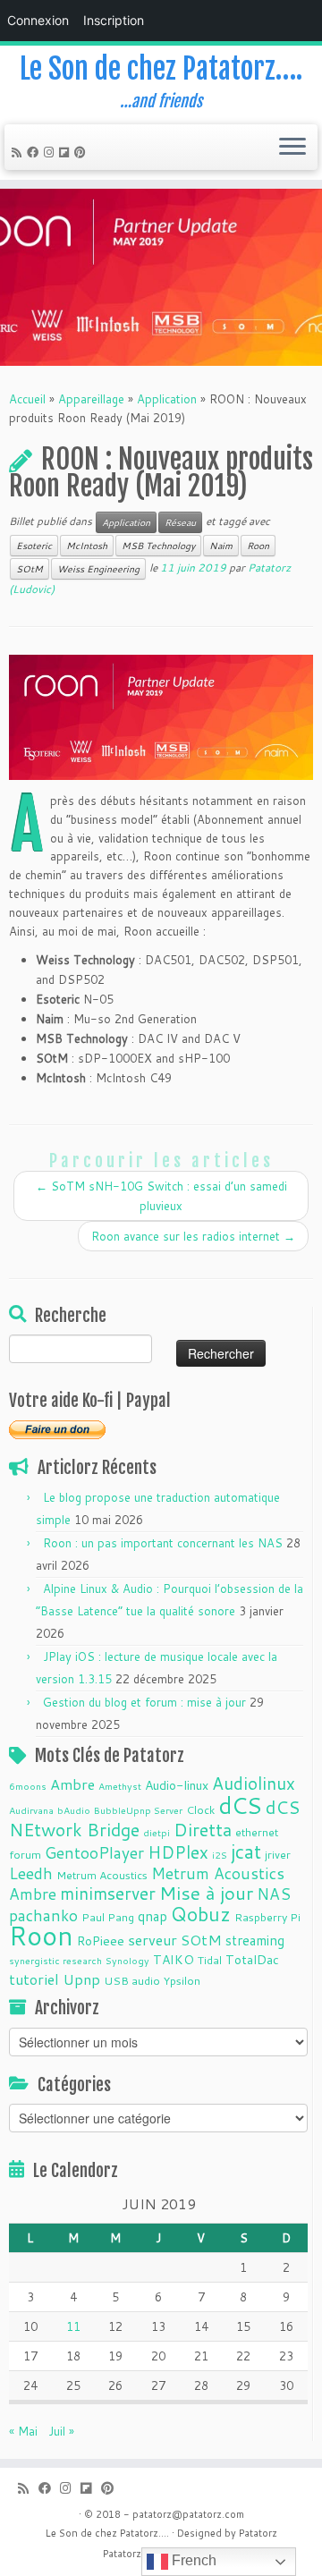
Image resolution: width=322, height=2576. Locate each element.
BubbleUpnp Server (138, 1810)
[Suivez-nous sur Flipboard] (67, 152)
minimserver (108, 1893)
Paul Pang (108, 1917)
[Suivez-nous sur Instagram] (51, 152)
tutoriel (34, 1979)
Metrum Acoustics (102, 1875)
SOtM (30, 569)
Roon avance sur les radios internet (193, 1236)
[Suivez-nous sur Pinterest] (83, 152)
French (192, 2560)
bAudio (74, 1810)
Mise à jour (206, 1893)
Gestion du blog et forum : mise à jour (144, 1702)
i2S (220, 1855)
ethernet (257, 1832)
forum (25, 1854)
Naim (221, 546)
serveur (153, 1940)
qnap (153, 1916)
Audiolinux (254, 1783)
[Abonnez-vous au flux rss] (19, 152)
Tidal (210, 1960)
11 (73, 2326)
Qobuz (201, 1914)
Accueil (27, 399)
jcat (246, 1851)
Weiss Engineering (98, 569)
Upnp (81, 1979)
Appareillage (91, 399)
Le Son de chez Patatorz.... (107, 2533)
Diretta (203, 1829)
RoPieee (101, 1941)
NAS (274, 1894)
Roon (258, 546)
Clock (200, 1809)
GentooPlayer (94, 1853)
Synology (127, 1960)
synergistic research (55, 1960)
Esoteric (34, 546)
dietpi (157, 1832)
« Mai (23, 2431)
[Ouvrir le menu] (292, 148)
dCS (240, 1805)
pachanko (43, 1915)
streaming (255, 1940)
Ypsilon (182, 1980)
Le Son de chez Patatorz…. (161, 69)
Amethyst (120, 1786)
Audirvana (31, 1810)
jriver (278, 1854)
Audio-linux (177, 1785)
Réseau (180, 522)
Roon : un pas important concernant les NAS (163, 1543)
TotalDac (252, 1960)
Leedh (31, 1873)
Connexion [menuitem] (38, 20)
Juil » (61, 2431)
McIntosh (87, 546)
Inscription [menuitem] (114, 20)
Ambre (72, 1784)
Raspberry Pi (267, 1917)
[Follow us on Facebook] (35, 152)
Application (167, 399)
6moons (28, 1786)
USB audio (132, 1980)
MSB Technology (158, 546)
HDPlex (178, 1852)
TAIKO (174, 1960)
